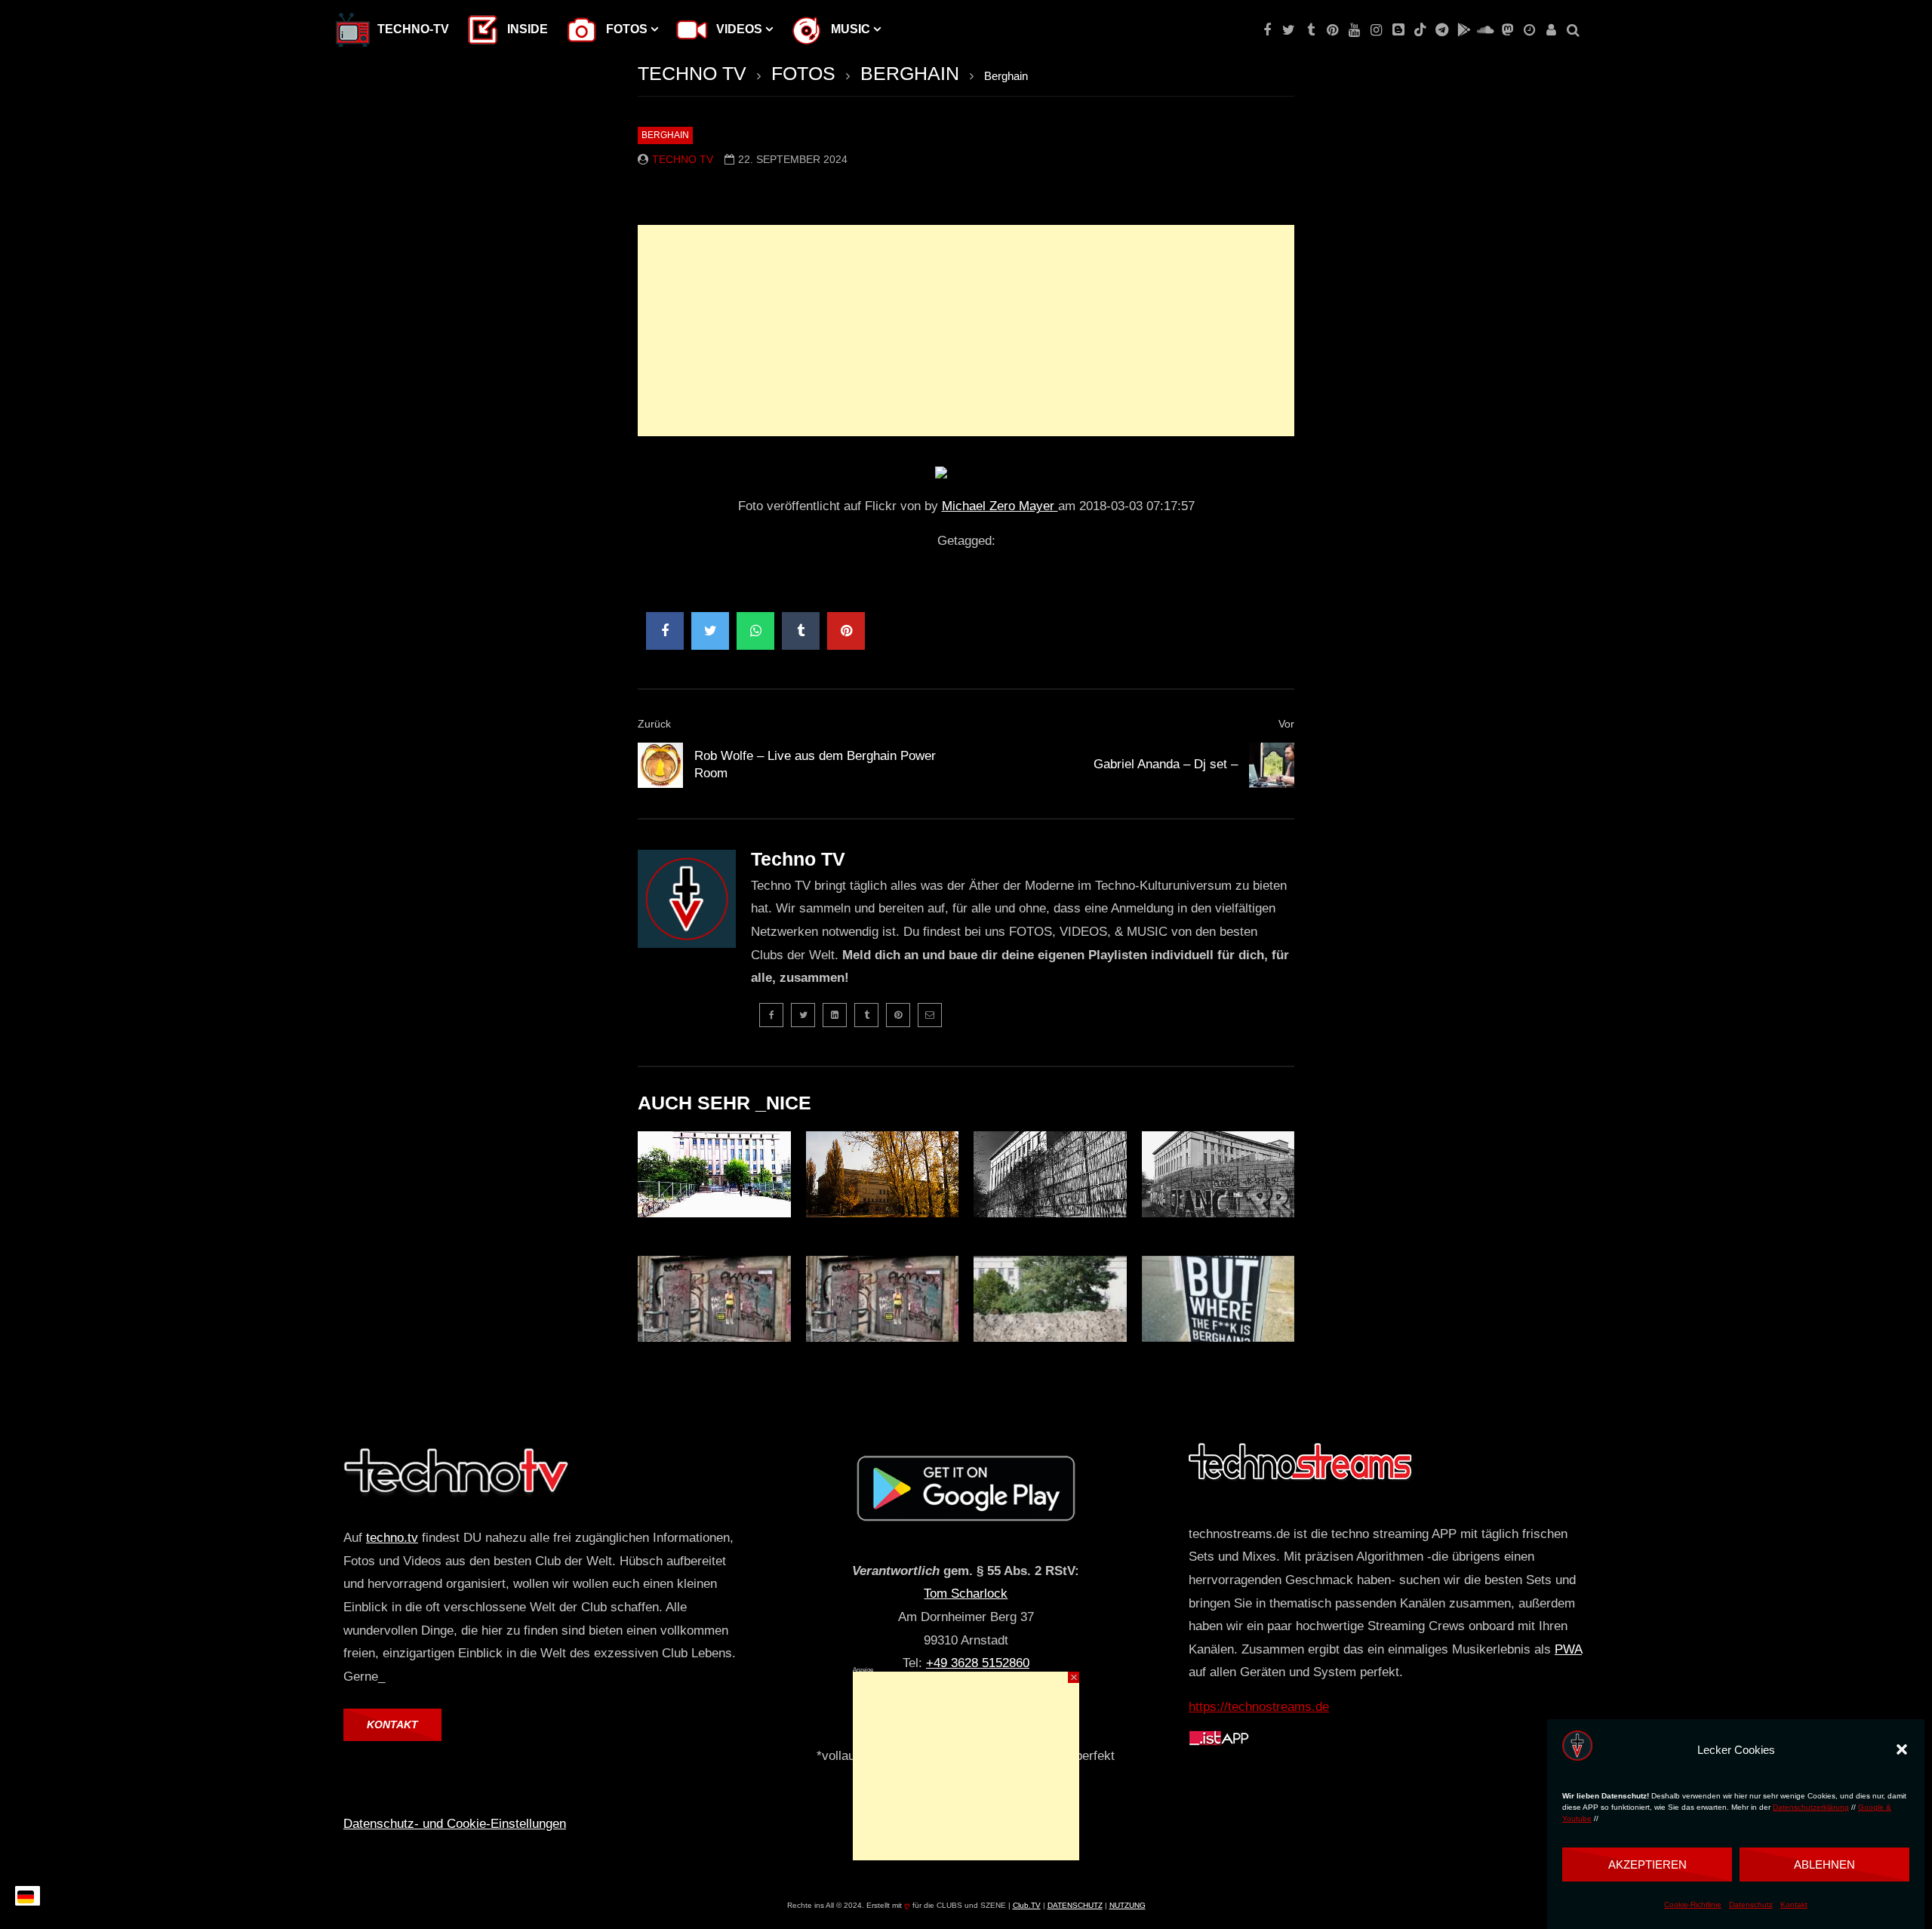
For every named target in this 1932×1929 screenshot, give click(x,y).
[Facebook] (1267, 30)
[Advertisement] (966, 331)
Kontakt (1794, 1905)
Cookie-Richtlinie (1693, 1905)
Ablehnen (1824, 1864)
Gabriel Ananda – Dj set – (1166, 764)
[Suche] (1573, 30)
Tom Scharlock (966, 1594)
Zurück (654, 724)
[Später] (1529, 30)
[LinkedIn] (835, 1015)
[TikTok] (1420, 30)
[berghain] (883, 1299)
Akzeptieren (1647, 1864)
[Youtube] (1354, 30)
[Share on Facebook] (665, 631)
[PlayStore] (1464, 30)
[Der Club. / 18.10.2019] (1050, 1299)
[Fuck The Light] (714, 1174)
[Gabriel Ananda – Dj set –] (1272, 765)
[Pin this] (846, 631)
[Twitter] (1289, 30)
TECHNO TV (692, 73)
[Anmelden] (1551, 30)
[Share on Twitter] (710, 631)
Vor (1286, 724)
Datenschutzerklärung (1811, 1807)
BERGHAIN (910, 73)
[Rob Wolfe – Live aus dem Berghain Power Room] (660, 765)
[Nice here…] (1218, 1299)
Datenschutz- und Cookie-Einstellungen (455, 1824)
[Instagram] (1376, 30)
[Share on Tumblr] (801, 631)
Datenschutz (1751, 1905)
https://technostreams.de (1259, 1707)
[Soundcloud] (1486, 30)
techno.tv (392, 1538)
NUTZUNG (1128, 1905)
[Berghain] (883, 1174)
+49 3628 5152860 (978, 1663)
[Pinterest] (1332, 30)
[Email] (930, 1015)
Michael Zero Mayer (1000, 506)
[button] (1902, 1749)
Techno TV (683, 159)
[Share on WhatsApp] (755, 631)
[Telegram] (1442, 30)
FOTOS (803, 73)
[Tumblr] (1311, 30)
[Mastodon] (1507, 30)
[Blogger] (1398, 30)
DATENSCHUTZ (1075, 1905)
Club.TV (1027, 1905)
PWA (1568, 1649)
